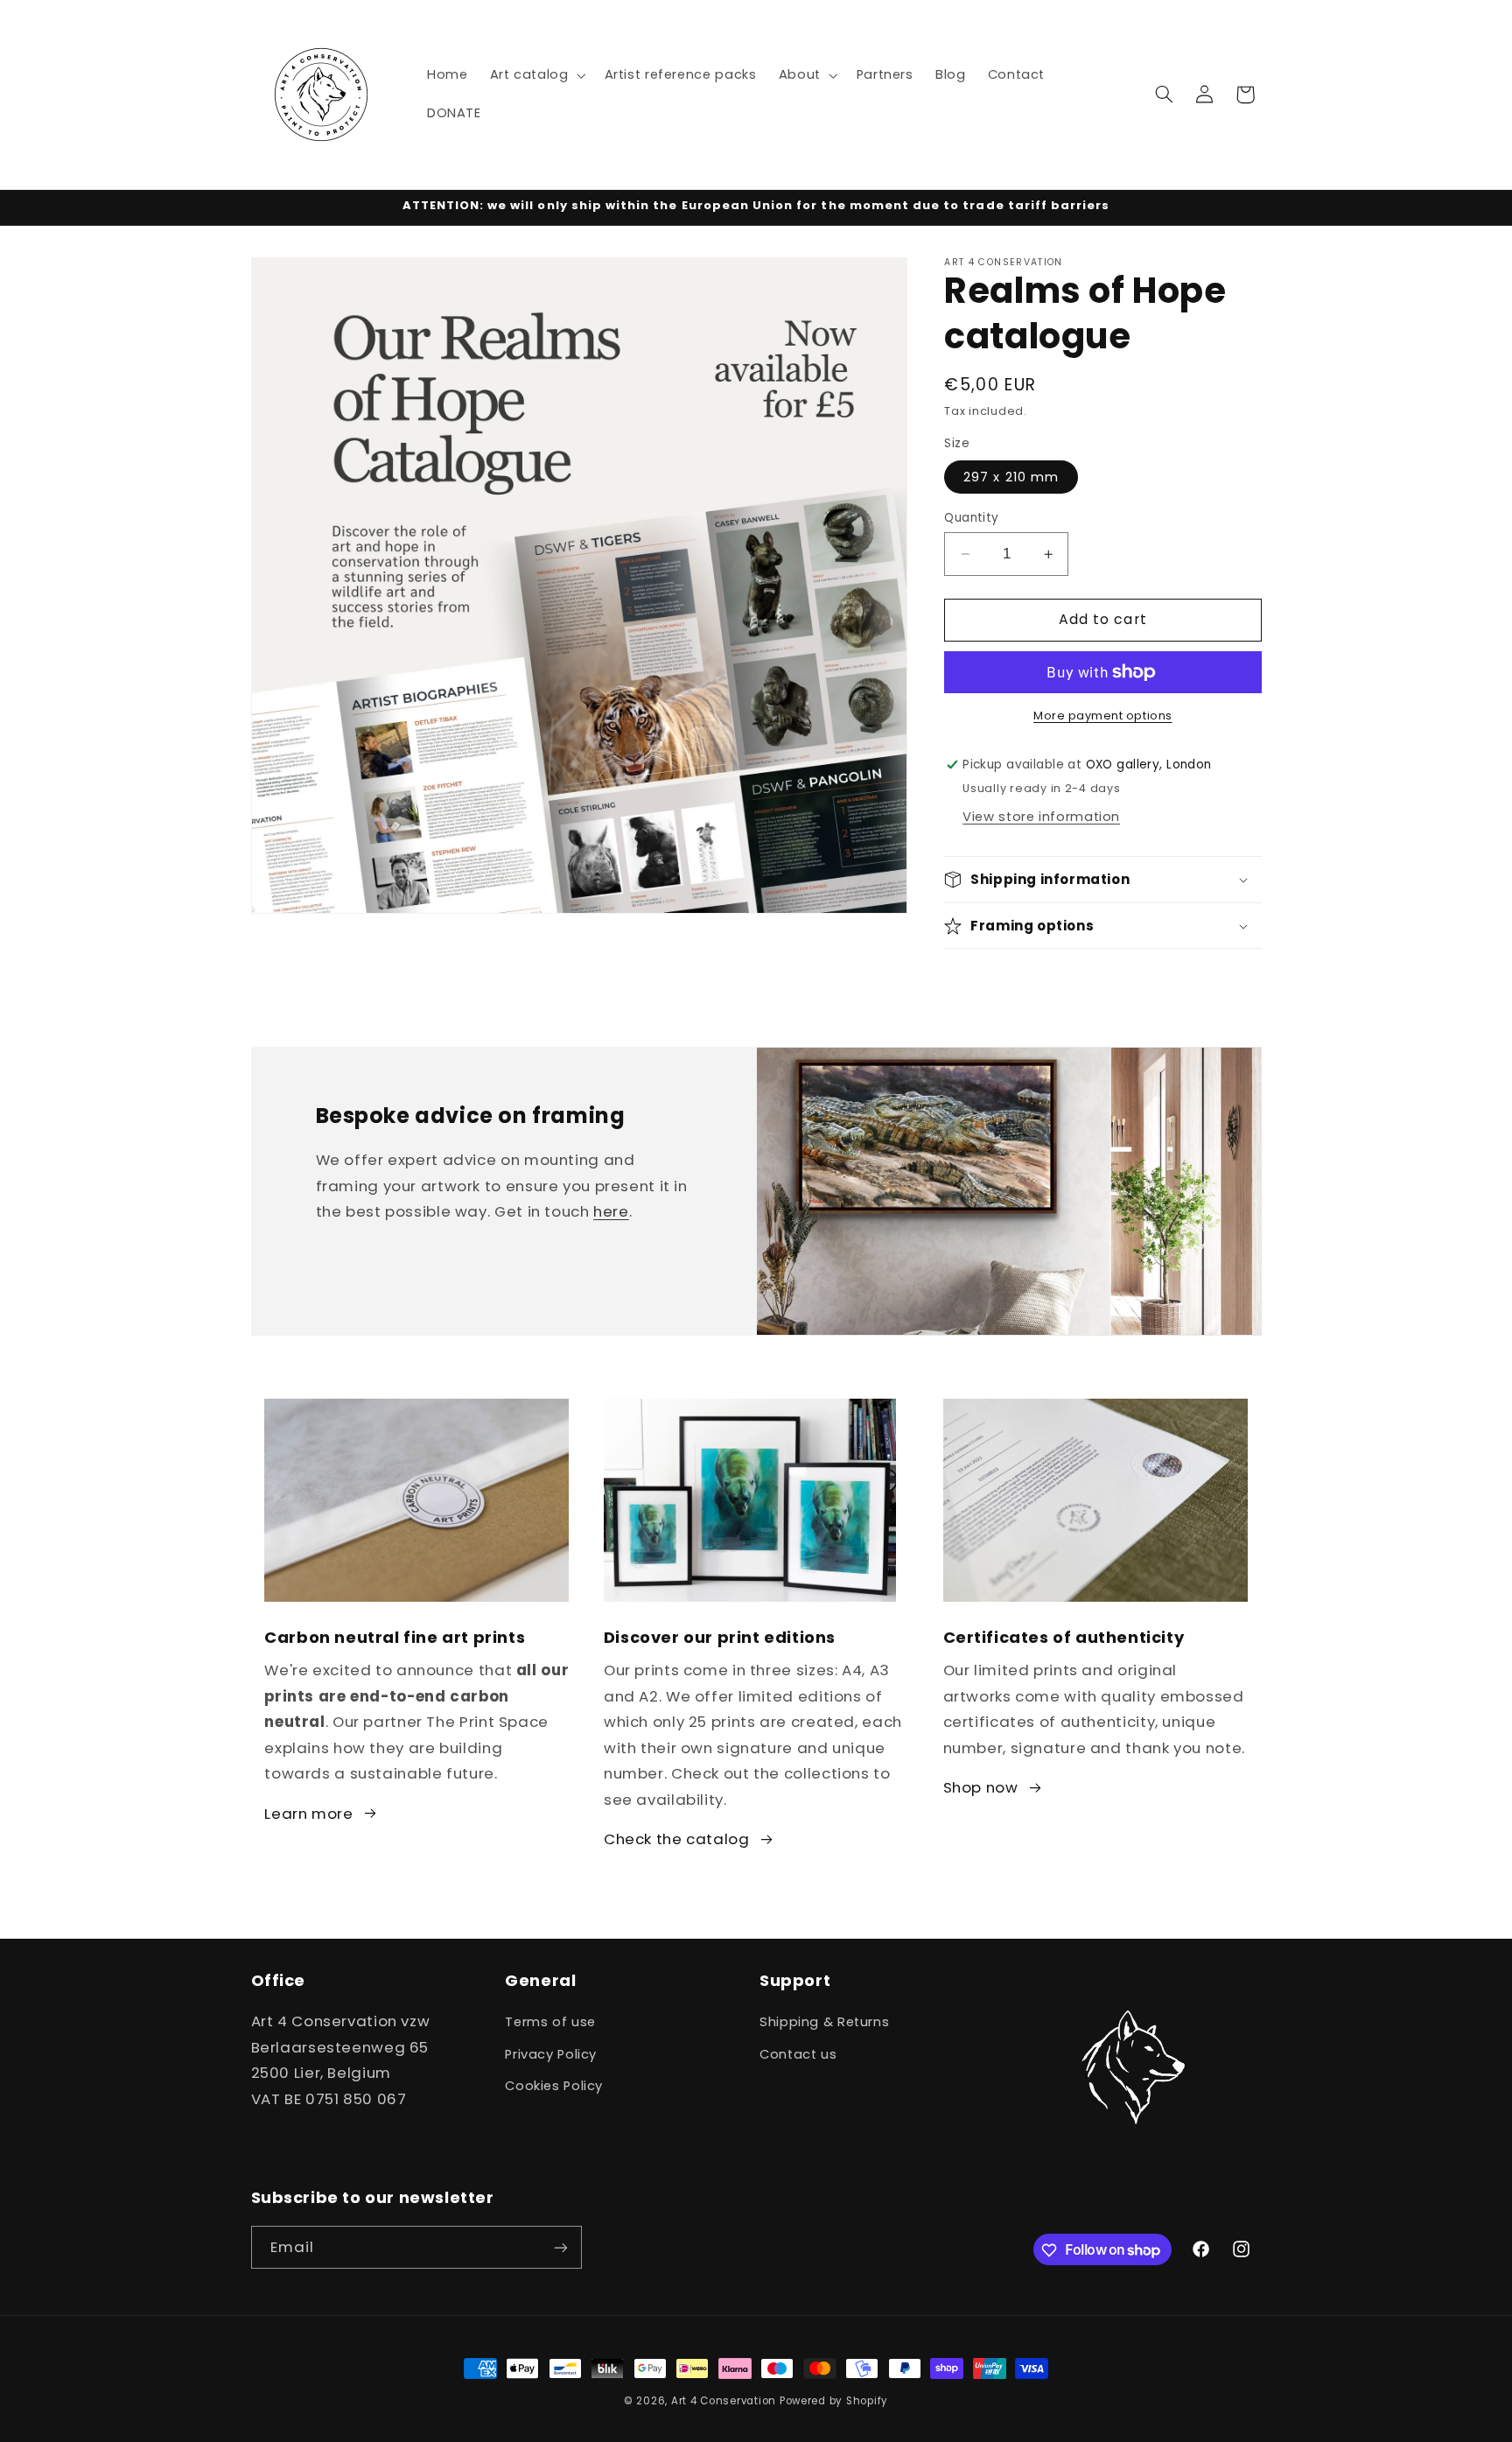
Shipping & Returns (824, 2023)
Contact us (798, 2054)
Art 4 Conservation (724, 2401)
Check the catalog (677, 1839)
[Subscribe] (560, 2248)
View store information (1041, 817)
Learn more (308, 1814)
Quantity (971, 518)
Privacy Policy (551, 2054)
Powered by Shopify (834, 2401)
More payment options (1103, 716)
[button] (536, 75)
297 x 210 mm (1011, 477)
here (611, 1212)
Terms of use (550, 2023)
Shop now (981, 1787)
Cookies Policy (554, 2086)
